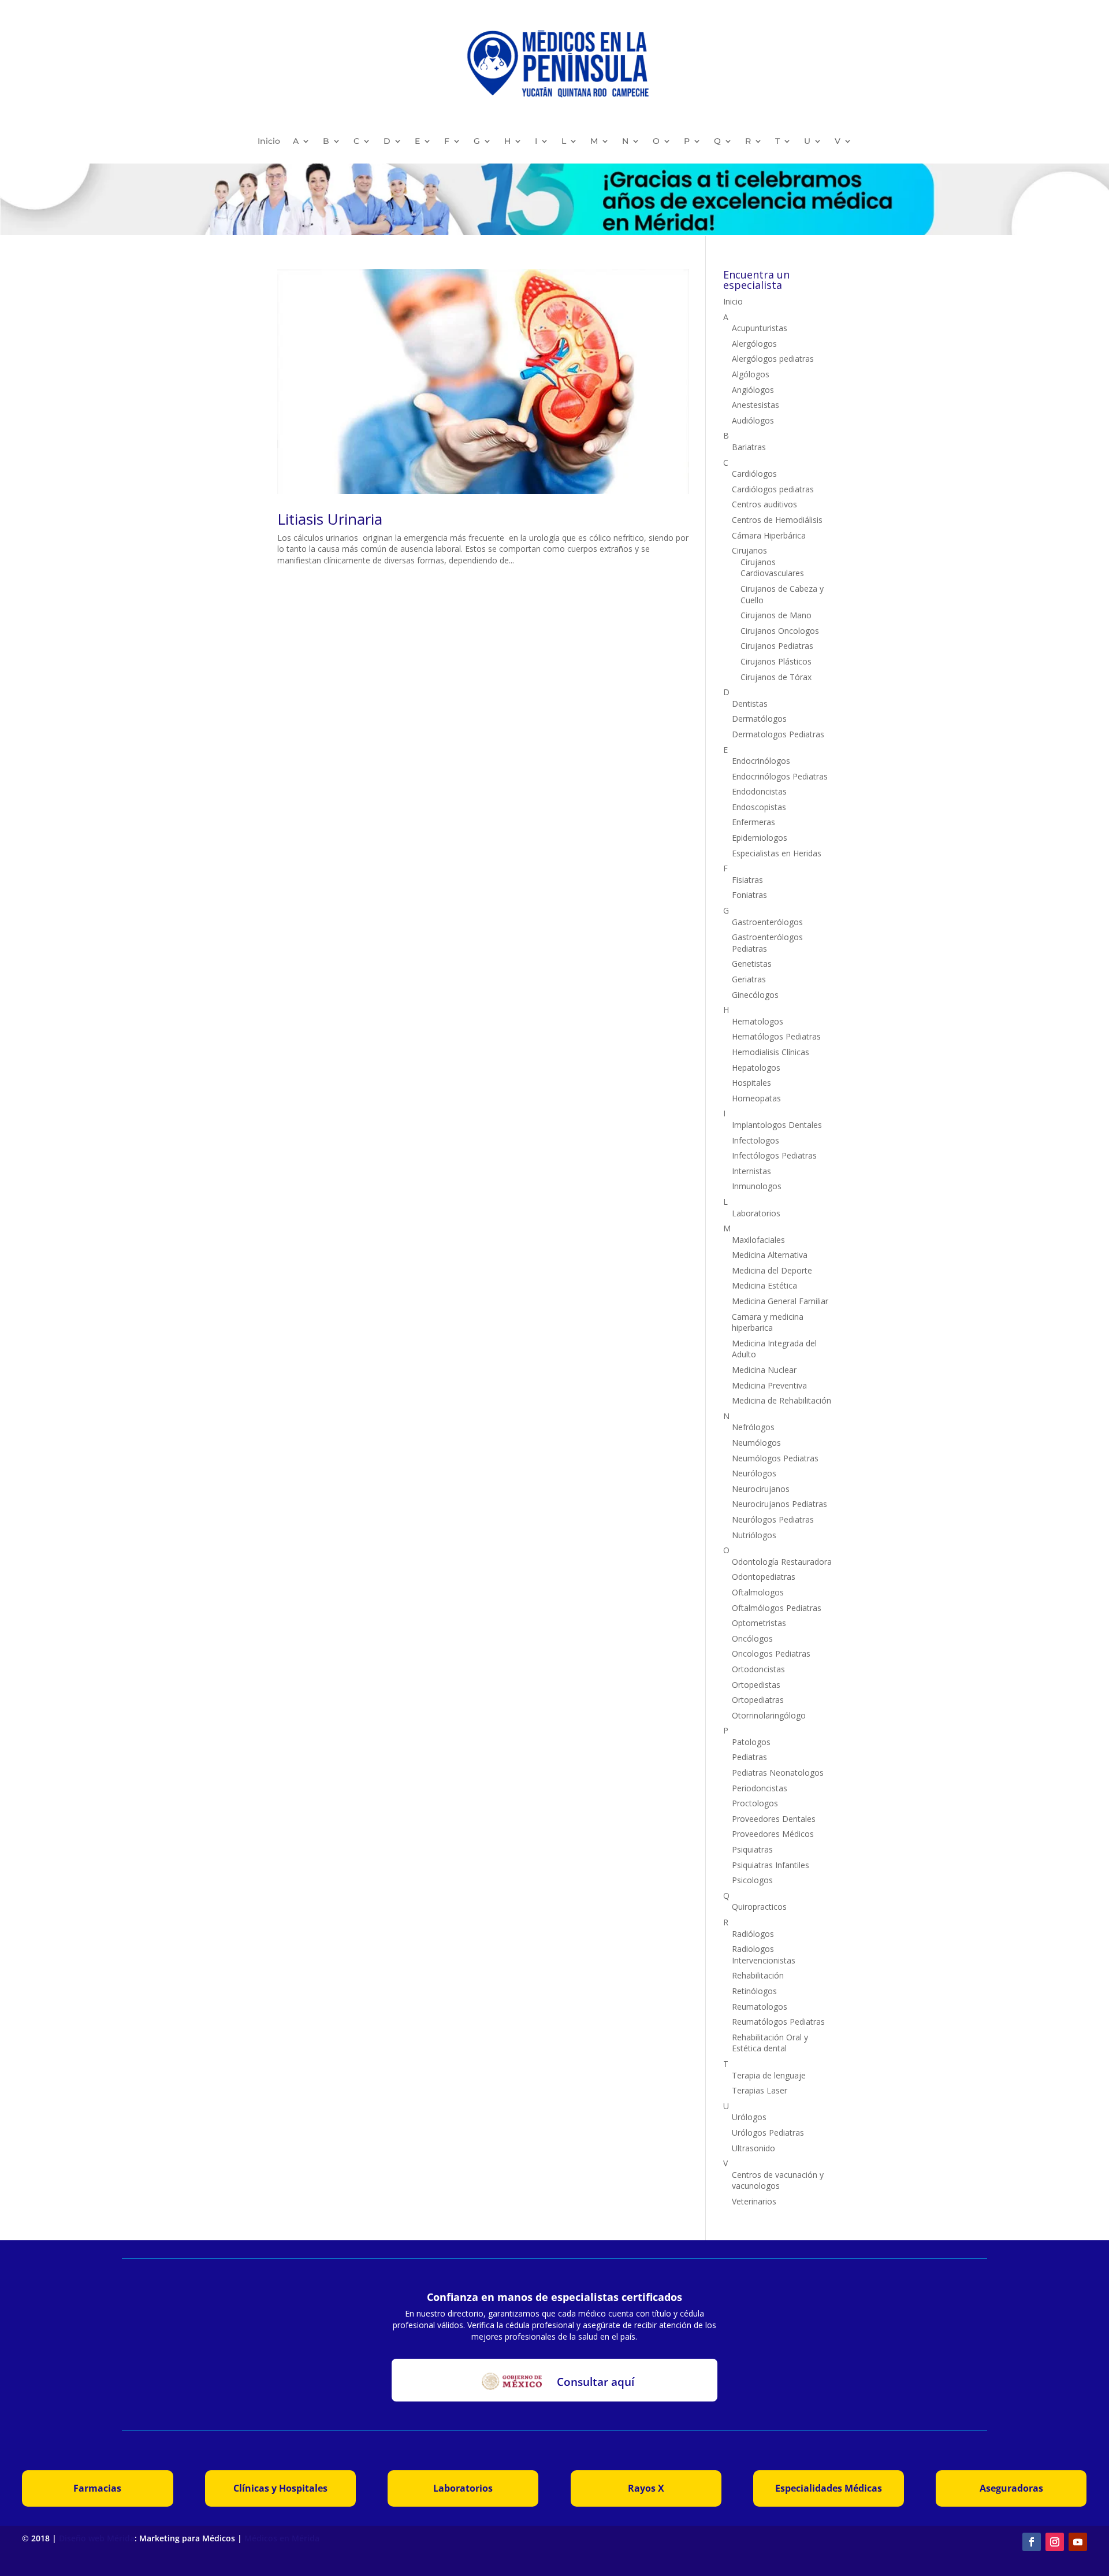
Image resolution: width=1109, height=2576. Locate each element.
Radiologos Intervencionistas (764, 1955)
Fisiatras (747, 880)
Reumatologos (760, 2007)
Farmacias (97, 2488)
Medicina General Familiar (780, 1301)
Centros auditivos (764, 504)
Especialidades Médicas (829, 2488)
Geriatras (749, 979)
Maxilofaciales (758, 1240)
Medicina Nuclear (764, 1370)
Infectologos (756, 1140)
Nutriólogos (754, 1535)
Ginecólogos (755, 995)
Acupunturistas (760, 328)
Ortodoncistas (758, 1669)
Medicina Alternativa (770, 1255)
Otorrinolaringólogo (769, 1715)
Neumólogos (756, 1443)
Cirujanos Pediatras (777, 646)
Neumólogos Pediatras (775, 1458)
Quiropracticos (759, 1907)
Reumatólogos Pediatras (778, 2022)
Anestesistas (756, 405)
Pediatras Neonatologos (778, 1773)
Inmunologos (757, 1186)
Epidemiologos (760, 838)
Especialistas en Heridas (777, 853)
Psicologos (752, 1880)
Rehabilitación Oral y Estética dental (770, 2043)
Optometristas (759, 1623)
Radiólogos (753, 1934)
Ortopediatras (758, 1700)
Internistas (751, 1171)
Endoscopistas (759, 807)
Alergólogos (754, 344)
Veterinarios (754, 2201)
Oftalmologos (758, 1592)
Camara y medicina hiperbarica (768, 1322)
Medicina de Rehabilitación (781, 1400)
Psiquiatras (752, 1849)
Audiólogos (753, 420)
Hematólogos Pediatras (776, 1036)
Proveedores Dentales (774, 1819)
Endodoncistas (759, 791)
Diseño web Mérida (97, 2538)
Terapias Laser (760, 2090)
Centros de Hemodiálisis (777, 520)
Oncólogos (752, 1638)
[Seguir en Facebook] (1032, 2542)
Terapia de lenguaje (769, 2075)
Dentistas (750, 704)
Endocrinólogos (761, 761)
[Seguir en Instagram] (1055, 2542)
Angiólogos (753, 390)
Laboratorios (756, 1213)
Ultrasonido (753, 2148)
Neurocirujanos (761, 1489)
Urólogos (749, 2117)
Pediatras (749, 1757)
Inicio (269, 141)
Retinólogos (754, 1991)
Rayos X (646, 2488)
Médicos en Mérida (282, 2538)
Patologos (751, 1742)
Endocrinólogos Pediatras (780, 776)
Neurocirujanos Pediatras (779, 1504)
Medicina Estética (764, 1285)
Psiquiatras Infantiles (771, 1865)
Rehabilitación (758, 1975)
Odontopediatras (764, 1577)
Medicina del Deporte (772, 1270)
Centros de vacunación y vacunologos (778, 2180)
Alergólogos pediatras (773, 359)
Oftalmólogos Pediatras (777, 1608)
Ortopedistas (756, 1685)
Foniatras (749, 895)
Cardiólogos (754, 474)
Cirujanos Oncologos (780, 631)
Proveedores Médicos (773, 1834)
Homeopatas (756, 1098)
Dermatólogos (759, 719)
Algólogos (751, 374)
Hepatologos (756, 1068)
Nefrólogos (753, 1427)
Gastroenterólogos (767, 922)
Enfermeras (753, 822)
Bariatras (749, 447)
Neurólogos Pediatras (773, 1519)
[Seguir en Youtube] (1078, 2542)
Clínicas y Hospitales (280, 2488)
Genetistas (752, 964)
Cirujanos (749, 550)
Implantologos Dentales (777, 1125)
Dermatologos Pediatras (778, 734)
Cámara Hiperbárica (769, 535)
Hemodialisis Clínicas (771, 1052)
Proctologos (755, 1803)
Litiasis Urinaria (330, 519)
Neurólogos (754, 1473)
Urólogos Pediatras (768, 2133)
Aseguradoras (1011, 2488)
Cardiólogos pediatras (773, 489)
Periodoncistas (760, 1788)
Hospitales (751, 1083)
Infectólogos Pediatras (774, 1155)
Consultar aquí (596, 2382)
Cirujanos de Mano (776, 615)
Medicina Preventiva (769, 1385)
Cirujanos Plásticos (776, 661)
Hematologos (758, 1021)
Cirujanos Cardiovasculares (772, 568)
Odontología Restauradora (782, 1562)
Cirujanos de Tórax (776, 677)
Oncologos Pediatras (771, 1653)
